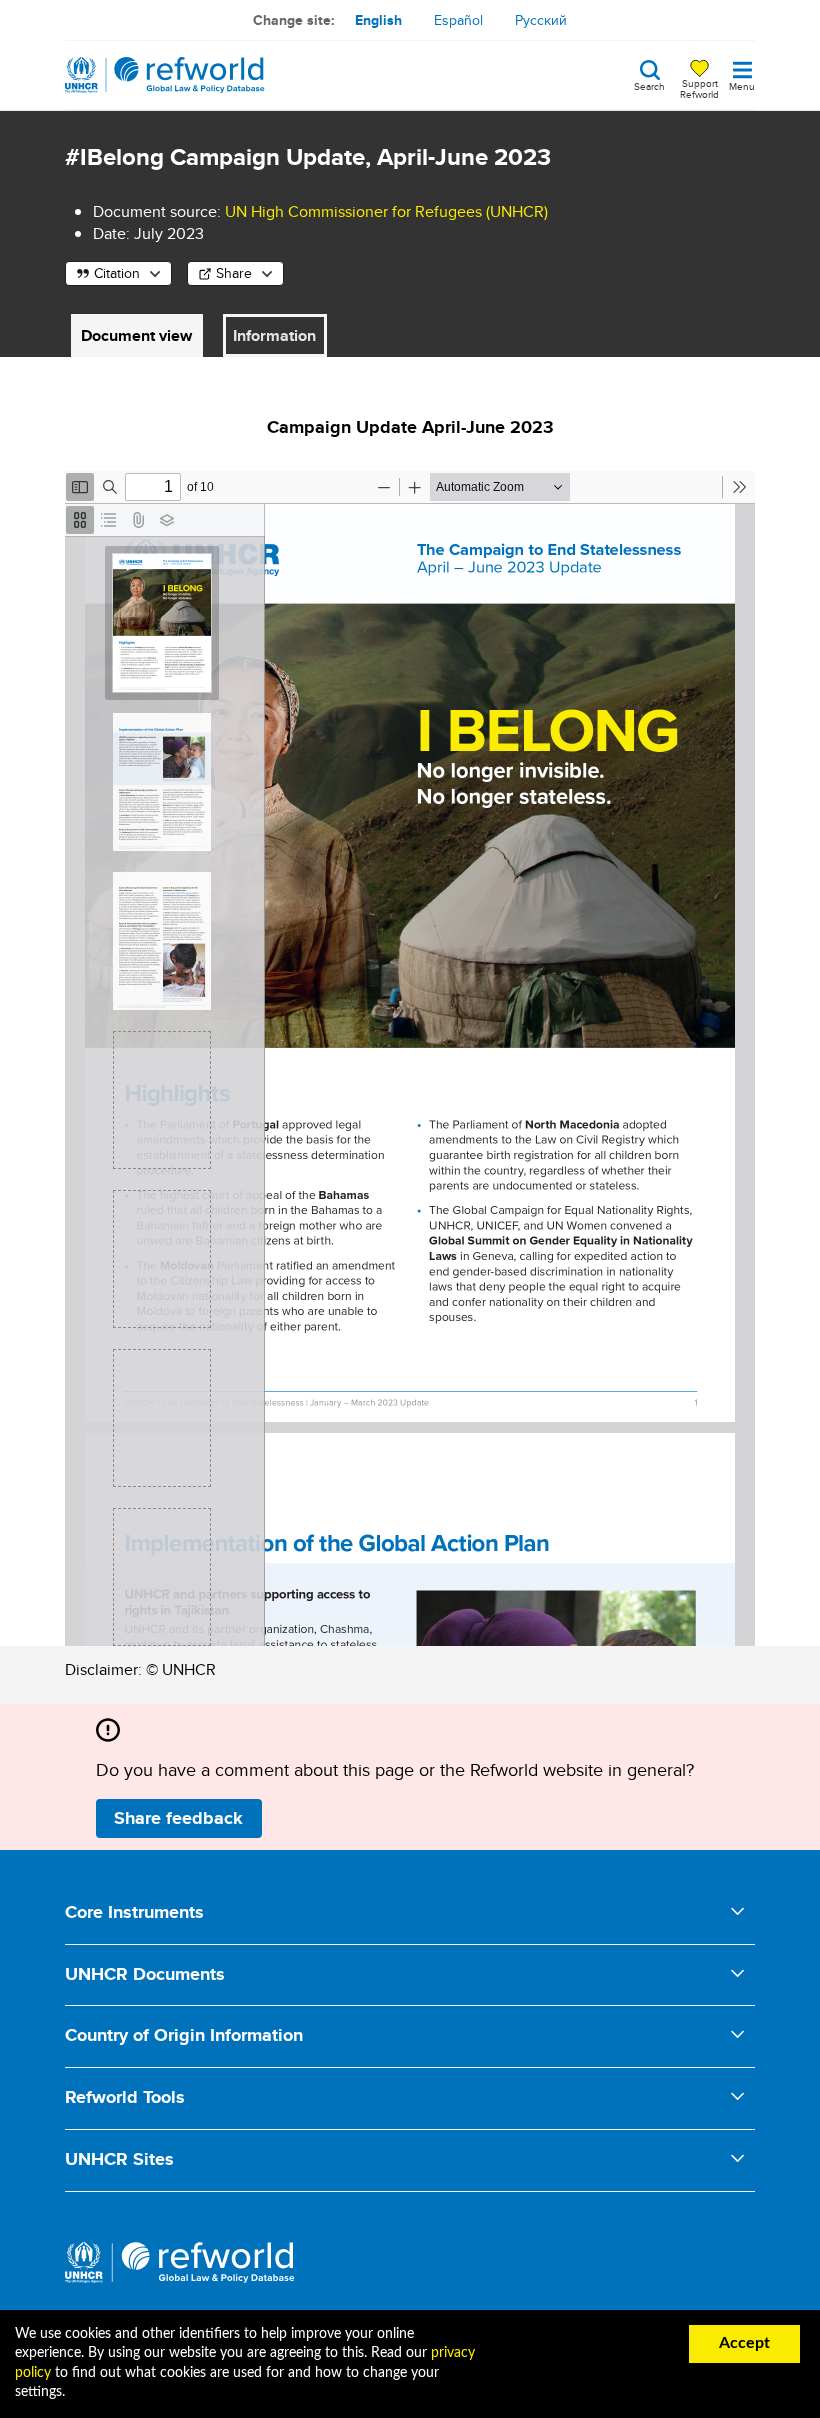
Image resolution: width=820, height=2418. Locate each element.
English (378, 20)
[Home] (165, 75)
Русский (541, 20)
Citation (117, 273)
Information (274, 335)
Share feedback (178, 1818)
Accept (744, 2343)
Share (234, 273)
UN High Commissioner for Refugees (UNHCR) (386, 211)
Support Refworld (699, 88)
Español (458, 20)
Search (649, 85)
